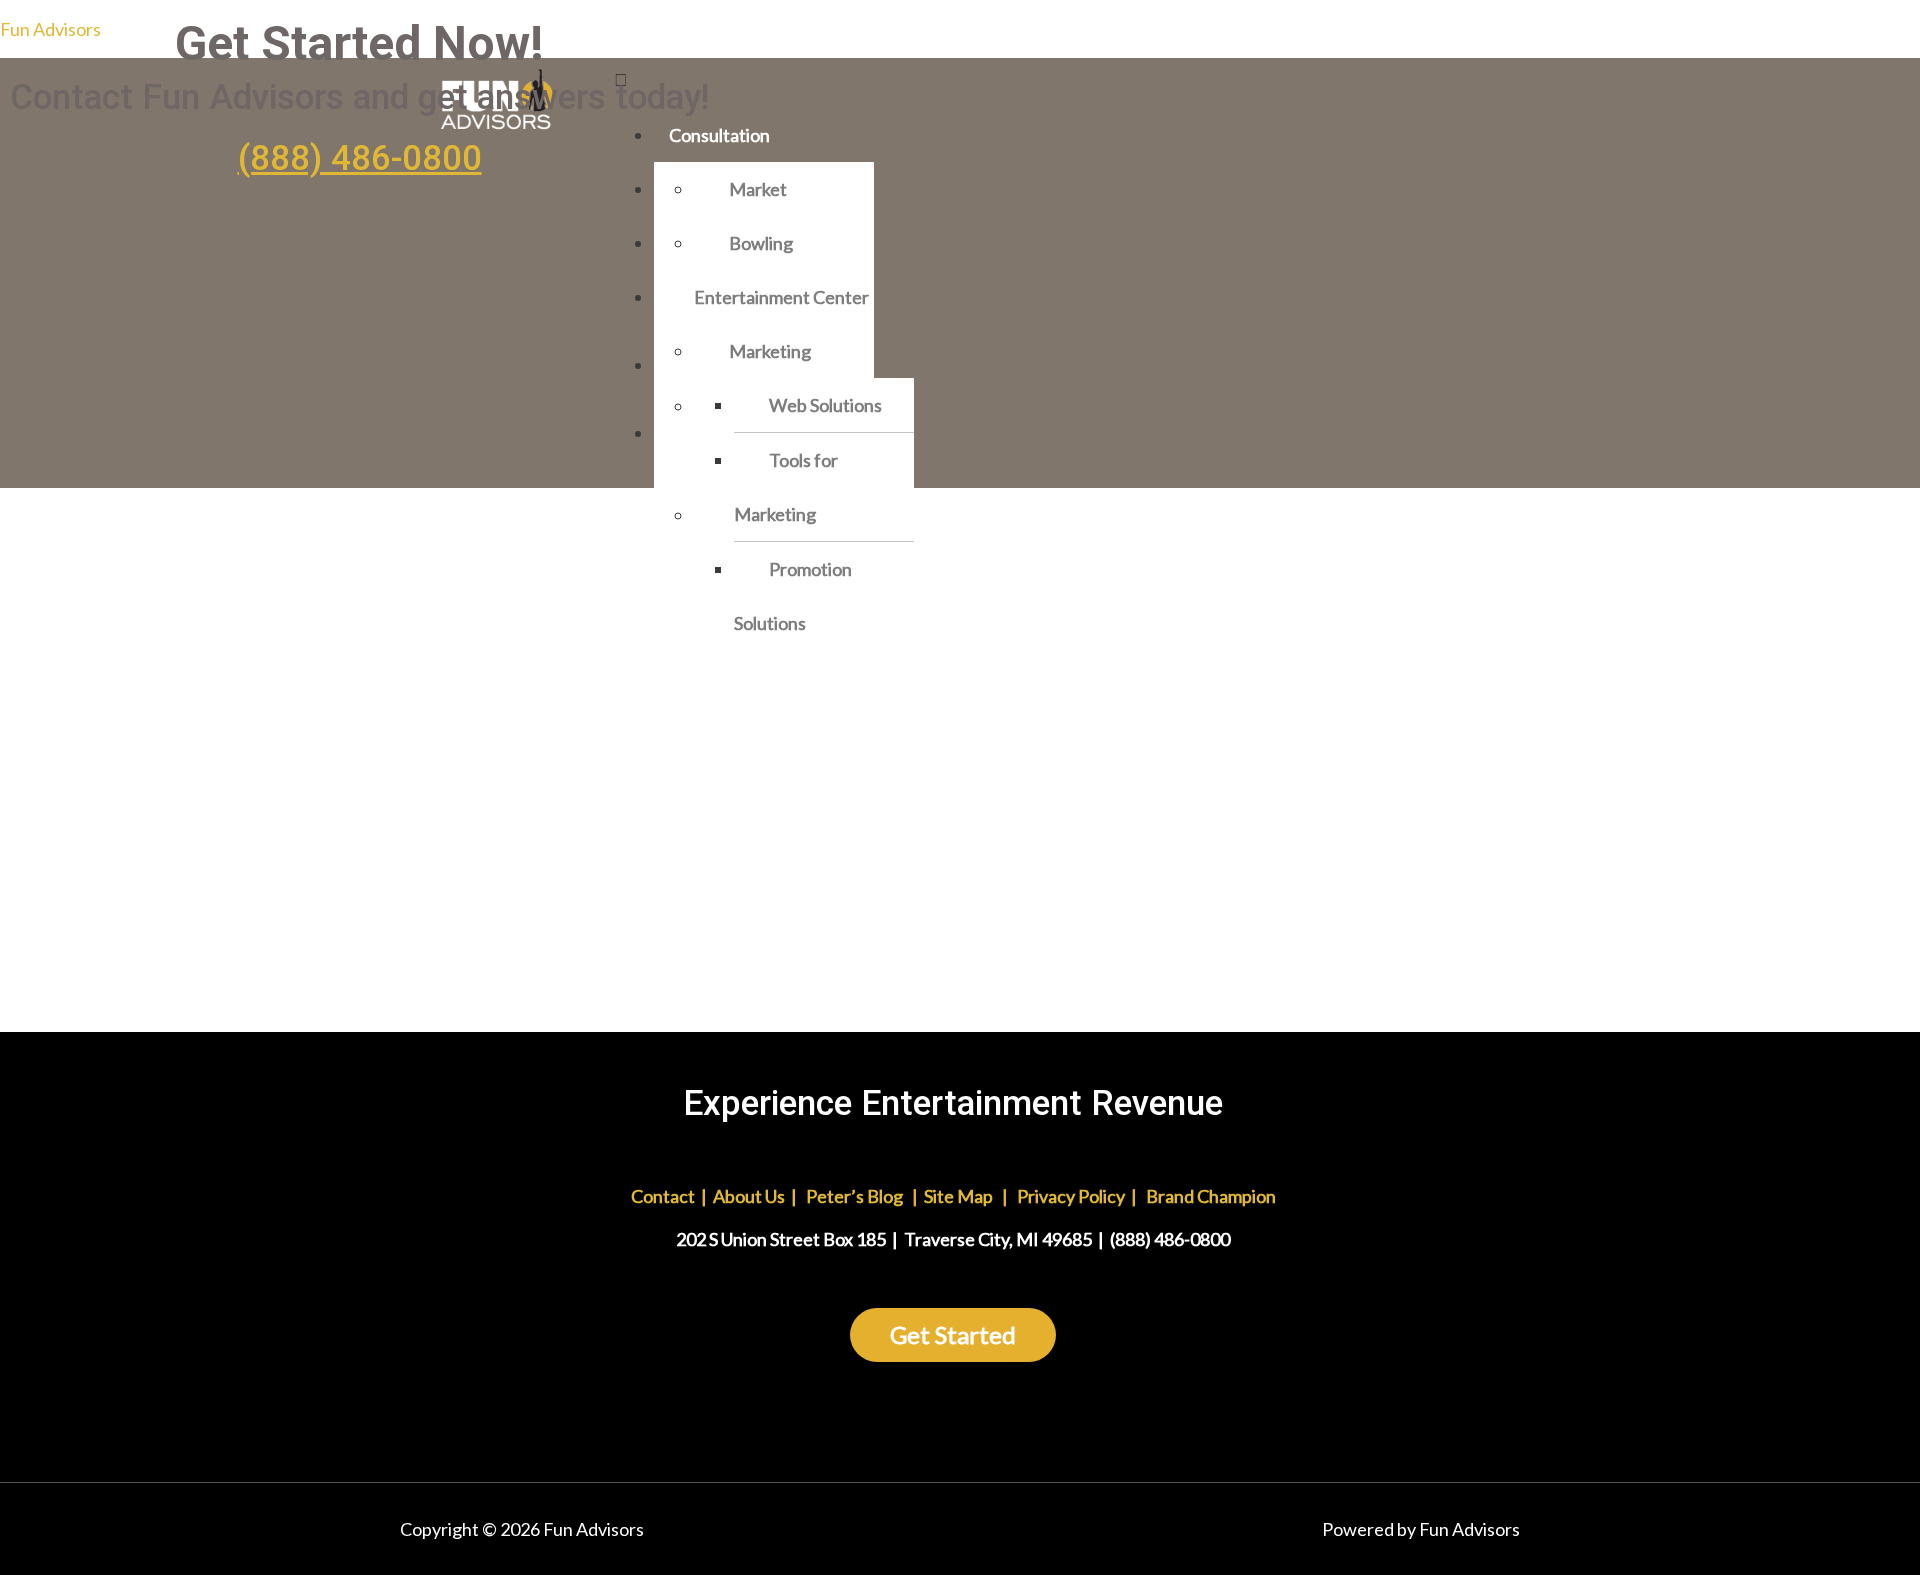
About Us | (756, 1196)
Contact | (636, 1196)
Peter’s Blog (854, 1196)
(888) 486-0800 (360, 158)
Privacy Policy (1071, 1196)
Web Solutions (825, 405)
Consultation (719, 135)
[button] (1065, 79)
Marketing (770, 351)
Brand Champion (1211, 1196)
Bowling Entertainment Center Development (781, 297)
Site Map (958, 1196)
